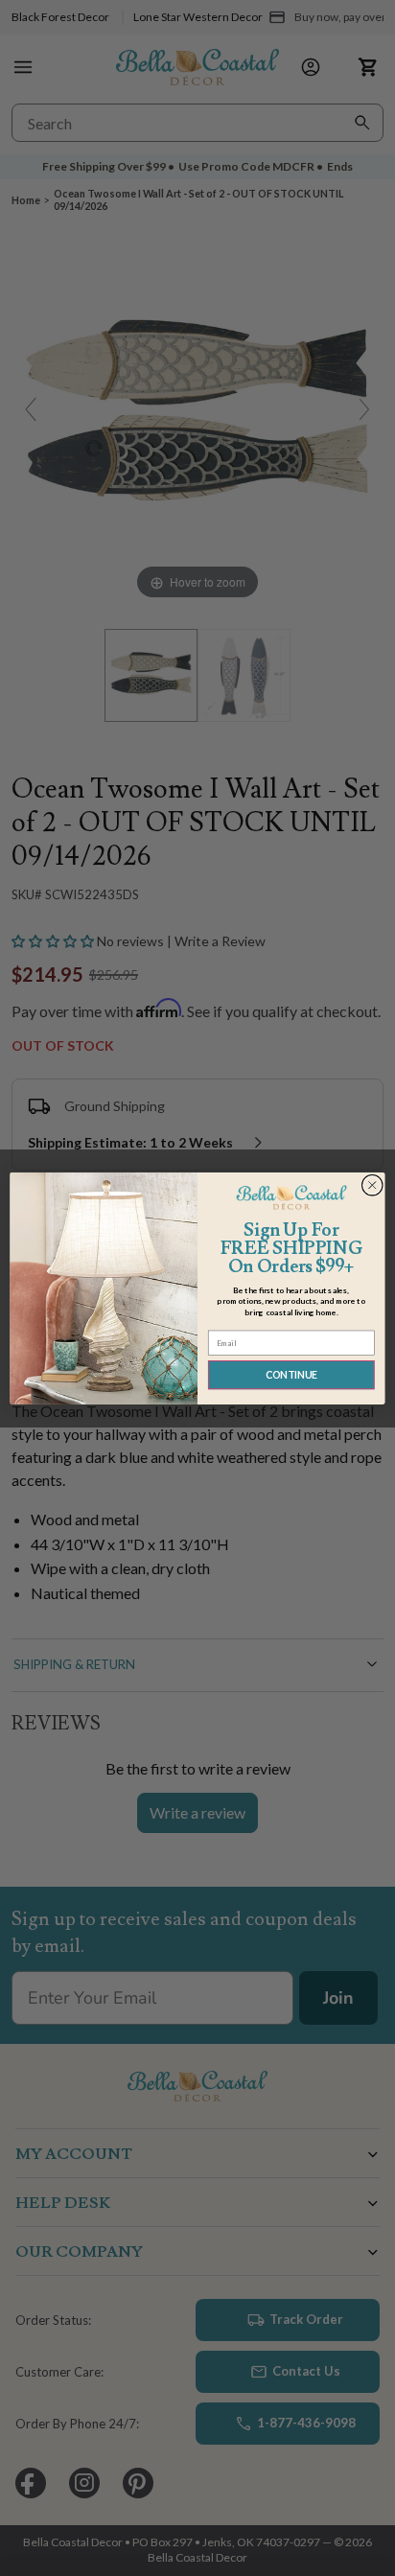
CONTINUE (291, 1374)
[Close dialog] (372, 1185)
